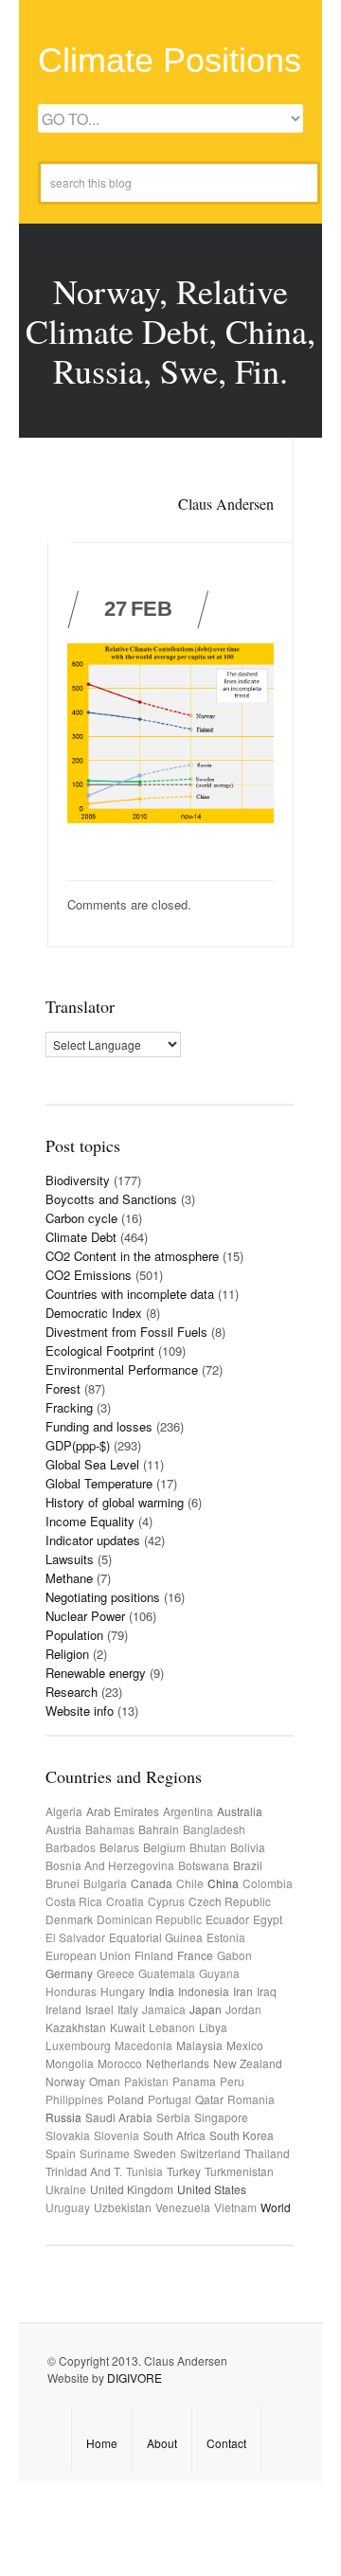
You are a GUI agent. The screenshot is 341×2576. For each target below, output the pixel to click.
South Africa (174, 2135)
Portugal (170, 2099)
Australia (240, 1811)
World (276, 2207)
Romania (251, 2099)
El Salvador (75, 1937)
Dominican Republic (149, 1919)
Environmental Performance (122, 1369)
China (223, 1883)
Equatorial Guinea (156, 1937)
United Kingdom (132, 2189)
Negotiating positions (103, 1597)
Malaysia (199, 2045)
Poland (126, 2099)
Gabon (234, 1955)
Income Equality (90, 1521)
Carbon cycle (81, 1218)
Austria (63, 1829)
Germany (69, 1973)
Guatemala (167, 1973)
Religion (67, 1654)
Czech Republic (230, 1901)
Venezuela (183, 2207)
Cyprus (166, 1901)
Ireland (63, 2009)
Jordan (243, 2009)
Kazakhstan (76, 2027)
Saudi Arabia (119, 2117)
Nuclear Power (85, 1616)
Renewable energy (96, 1673)
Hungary (123, 1991)
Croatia (125, 1901)
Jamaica (164, 2009)
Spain (61, 2153)
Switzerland (210, 2153)
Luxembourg (78, 2045)
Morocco (120, 2063)
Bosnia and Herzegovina (110, 1865)
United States (212, 2189)
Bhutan (208, 1847)
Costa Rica (74, 1901)
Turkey (184, 2171)
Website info (80, 1711)
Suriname (105, 2153)
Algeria (64, 1811)
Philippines (74, 2099)
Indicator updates (93, 1540)
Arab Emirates (123, 1811)
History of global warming (115, 1502)
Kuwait (127, 2027)
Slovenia (117, 2135)
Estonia (226, 1937)
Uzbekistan (123, 2207)
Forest (63, 1388)
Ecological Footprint (100, 1351)
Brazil (248, 1865)
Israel (99, 2009)
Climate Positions (170, 60)
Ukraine (66, 2189)
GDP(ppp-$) (78, 1445)
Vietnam (235, 2207)
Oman (105, 2081)
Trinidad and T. (84, 2171)
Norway (65, 2081)
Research (72, 1692)
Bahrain (159, 1829)
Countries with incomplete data (130, 1294)
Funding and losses (99, 1426)
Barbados (71, 1847)
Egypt (268, 1919)
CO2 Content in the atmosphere (132, 1256)
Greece (116, 1973)
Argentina (188, 1811)
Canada (152, 1883)
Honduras (71, 1991)
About (162, 2443)
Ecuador (227, 1919)
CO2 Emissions (89, 1275)
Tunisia (144, 2171)
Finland (154, 1955)
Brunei (63, 1883)
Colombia (268, 1883)
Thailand (267, 2153)
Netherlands (178, 2063)
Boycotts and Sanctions (111, 1199)
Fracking (69, 1407)
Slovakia (68, 2135)
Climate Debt (81, 1237)
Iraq (267, 1991)
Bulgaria (105, 1883)
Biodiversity (78, 1180)
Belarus (119, 1847)
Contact (226, 2443)
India (162, 1991)
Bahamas (110, 1829)
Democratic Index (94, 1313)
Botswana (204, 1865)
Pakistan (146, 2081)
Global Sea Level (92, 1464)
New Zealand (248, 2063)
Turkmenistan (239, 2171)
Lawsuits (70, 1559)
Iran (243, 1991)
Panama (194, 2081)
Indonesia (204, 1991)
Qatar (209, 2099)
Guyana (219, 1973)
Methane (69, 1578)
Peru (232, 2081)
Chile (190, 1883)
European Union (88, 1955)
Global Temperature (99, 1483)
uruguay (68, 2207)
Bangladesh (214, 1829)
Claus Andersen (226, 504)
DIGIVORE (135, 2378)
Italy (128, 2009)
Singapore (221, 2117)
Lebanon (172, 2027)
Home (102, 2443)
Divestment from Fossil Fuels (126, 1332)
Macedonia (144, 2045)
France (195, 1955)
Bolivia (248, 1847)
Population (74, 1635)
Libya (213, 2027)
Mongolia (70, 2063)
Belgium (164, 1847)
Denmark (69, 1919)
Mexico (245, 2045)
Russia (63, 2117)
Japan (206, 2009)
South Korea (242, 2135)
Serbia (173, 2117)
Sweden (155, 2153)
